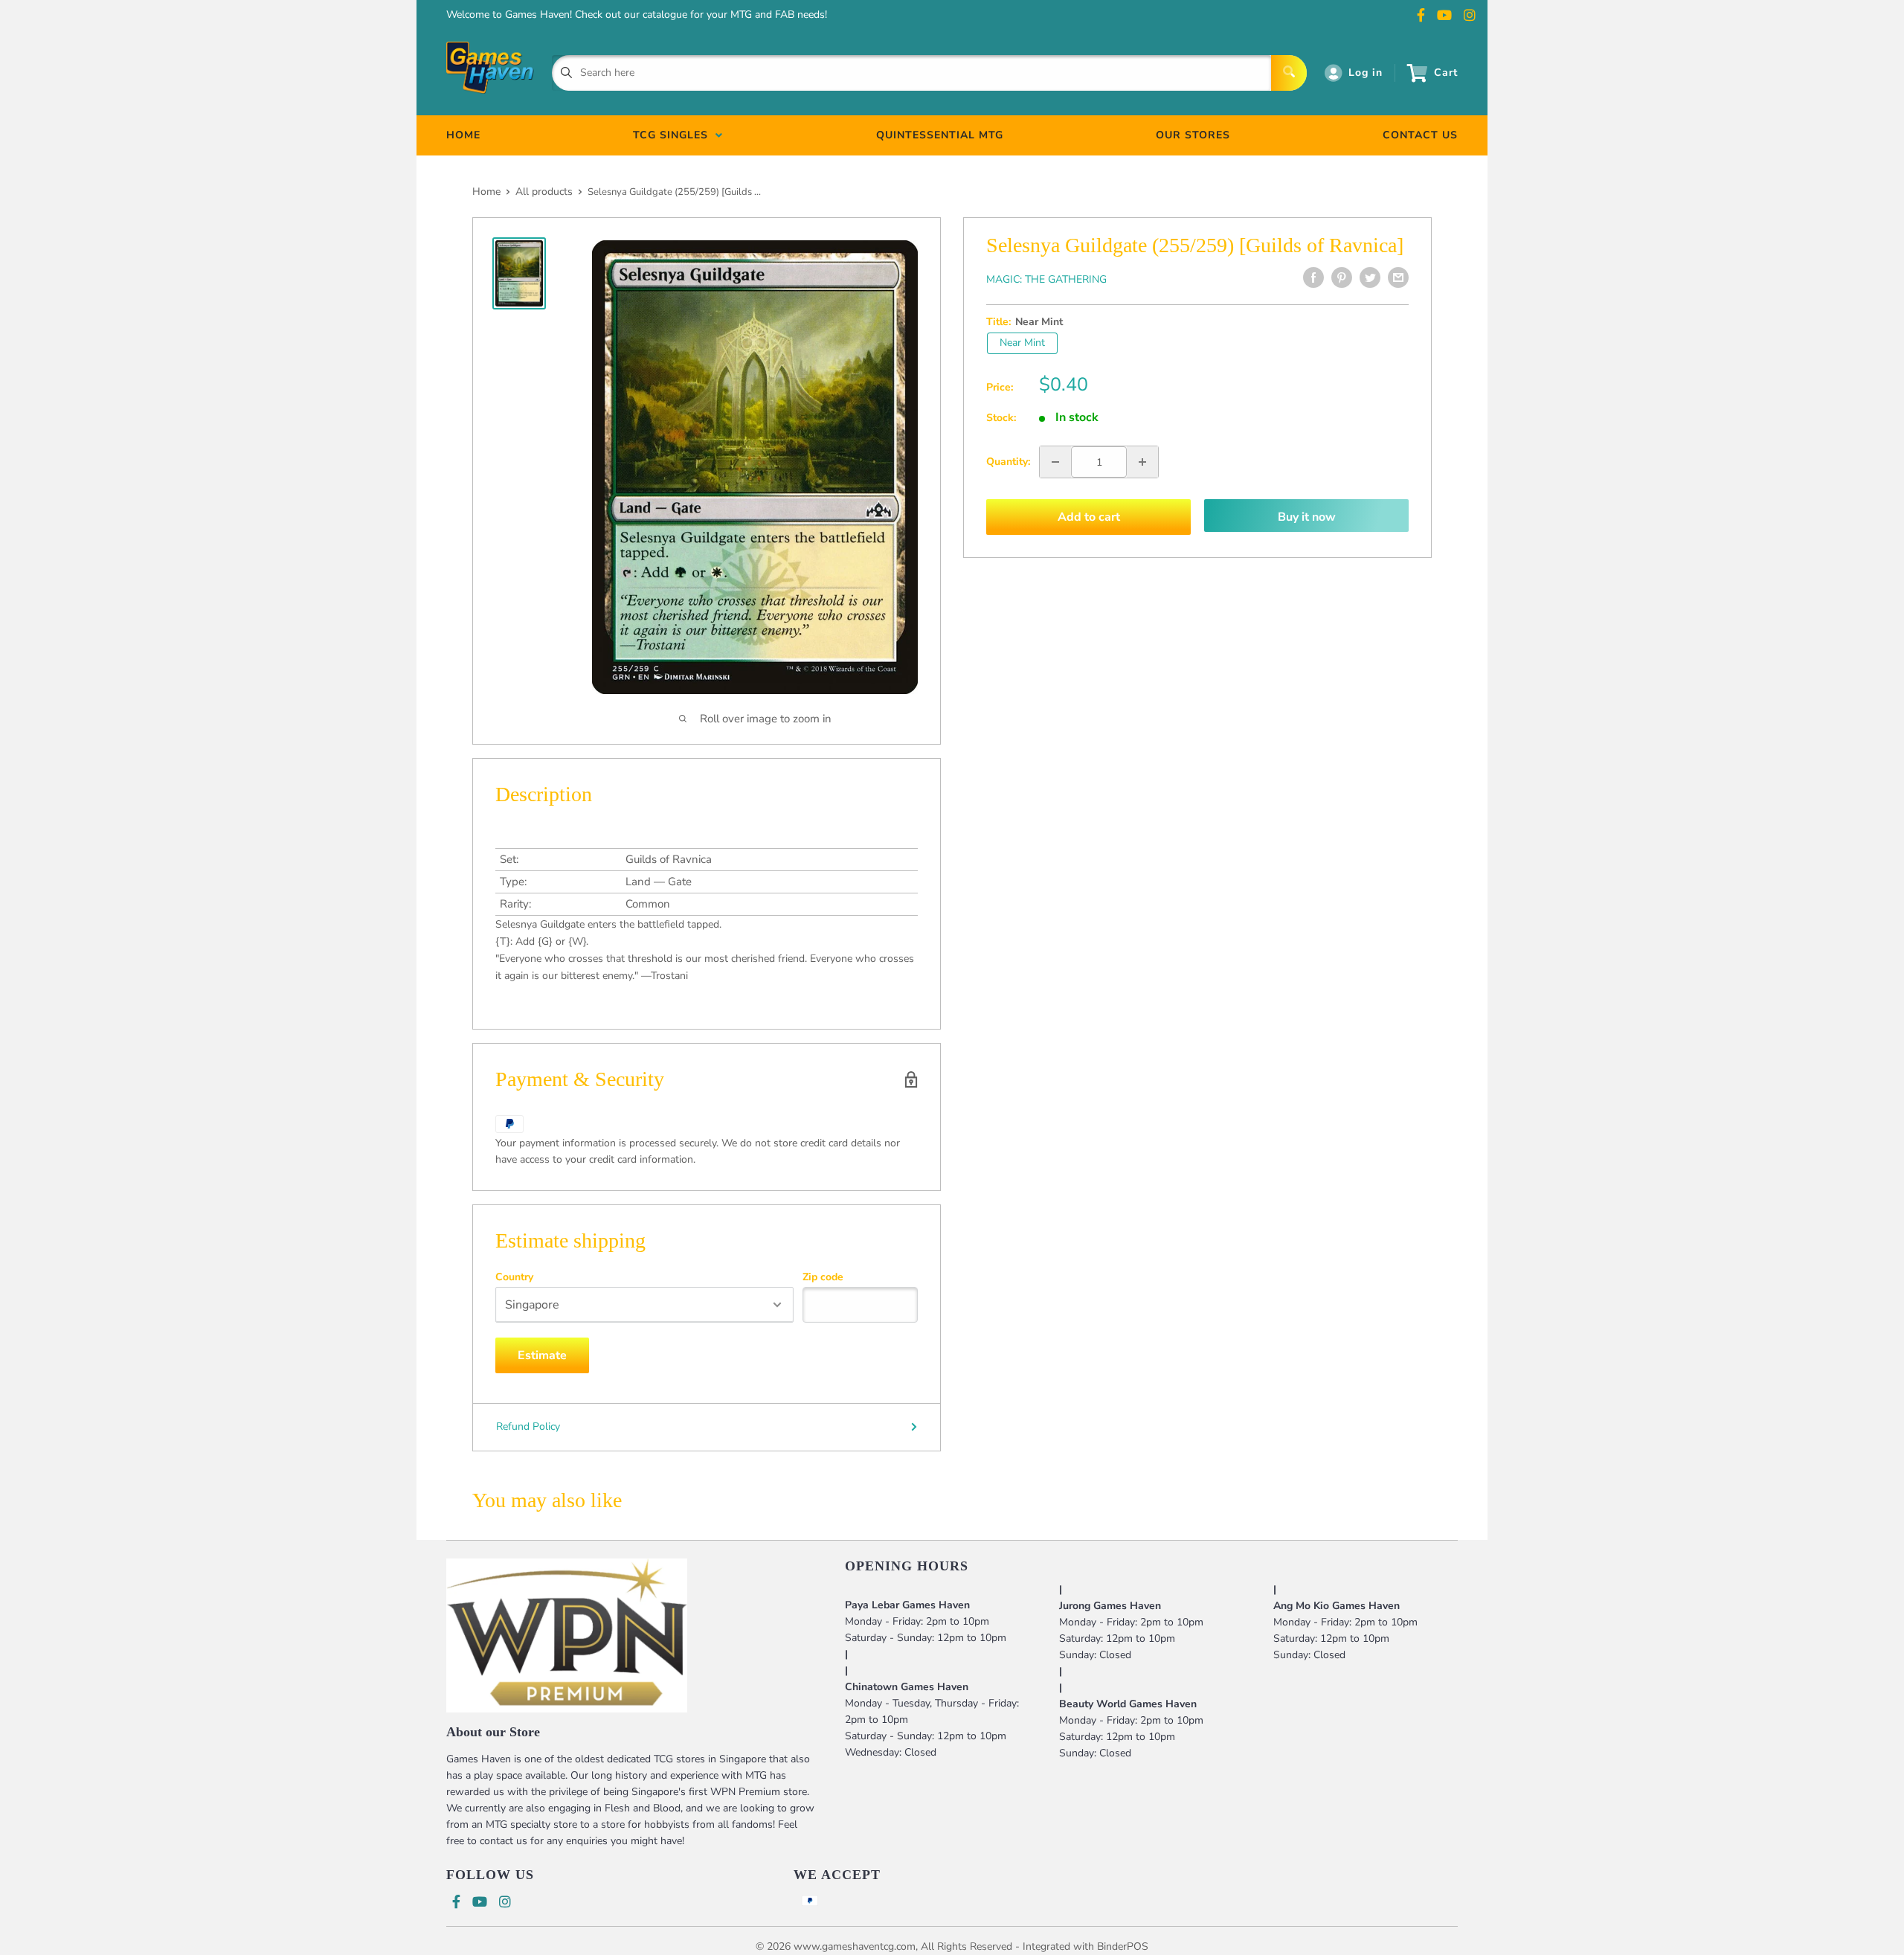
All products (544, 192)
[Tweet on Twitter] (1370, 277)
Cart (1446, 73)
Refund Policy (528, 1426)
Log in (1366, 73)
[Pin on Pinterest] (1342, 277)
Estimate (542, 1355)
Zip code (823, 1277)
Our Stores (1193, 135)
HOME (463, 135)
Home (486, 192)
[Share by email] (1398, 277)
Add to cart (1089, 517)
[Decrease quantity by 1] (1055, 462)
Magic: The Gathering (1046, 279)
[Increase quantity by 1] (1142, 462)
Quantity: (1008, 462)
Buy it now (1307, 517)
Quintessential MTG (940, 135)
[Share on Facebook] (1313, 277)
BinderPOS (1123, 1946)
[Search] (1289, 73)
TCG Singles (674, 135)
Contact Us (1420, 135)
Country (514, 1277)
